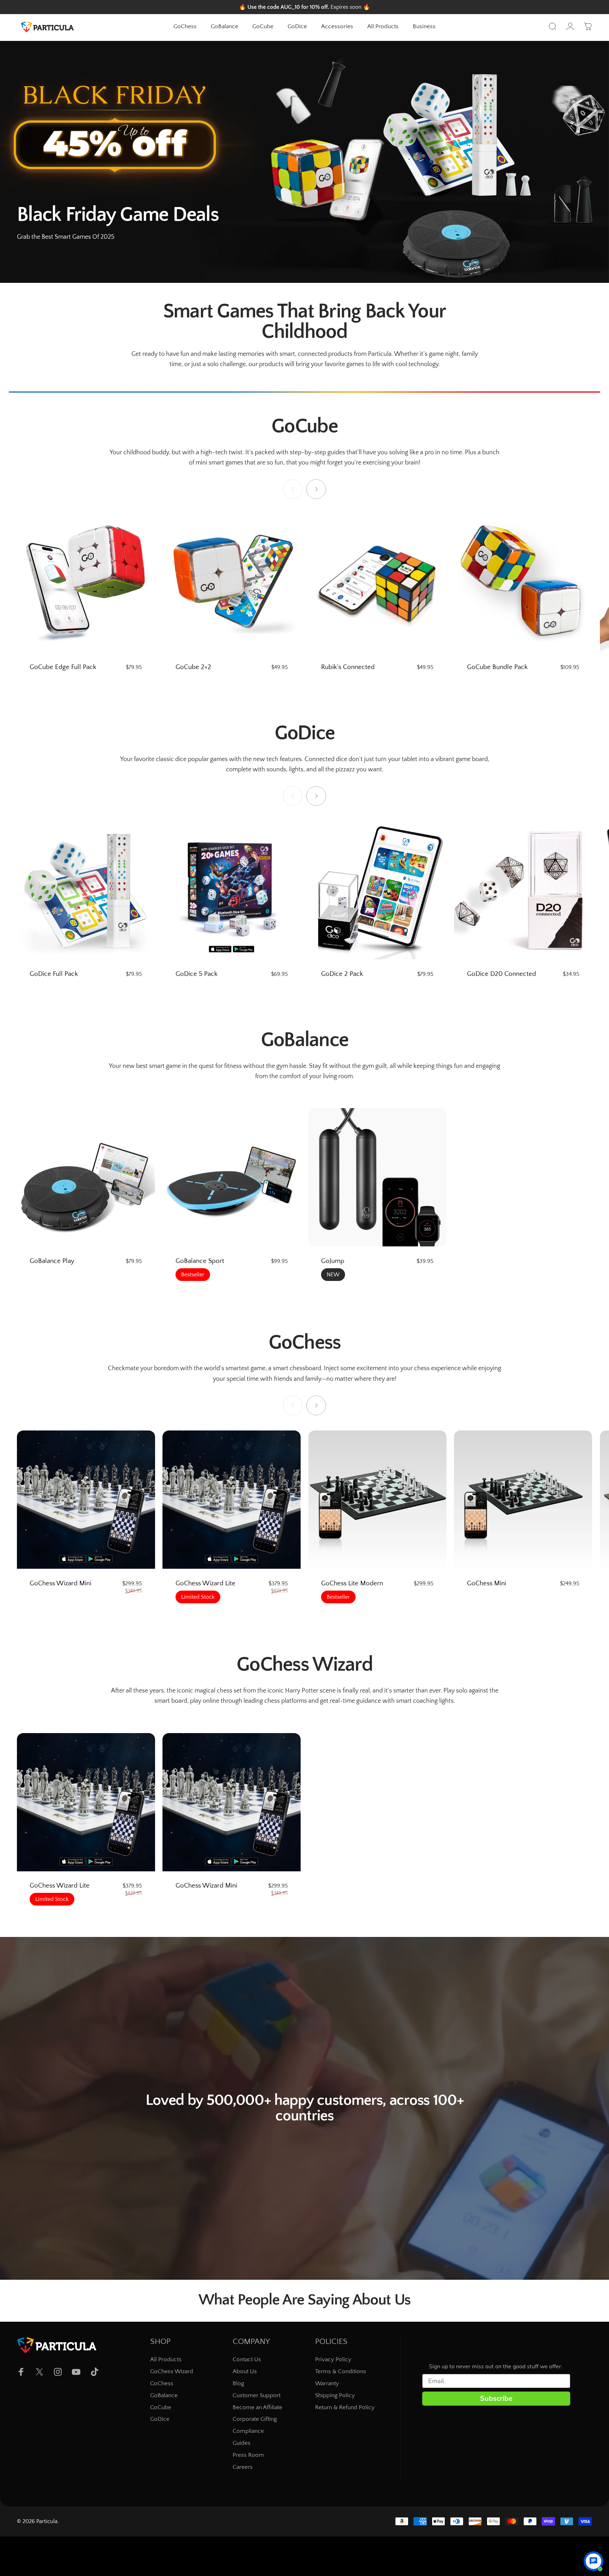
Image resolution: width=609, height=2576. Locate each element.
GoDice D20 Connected (502, 974)
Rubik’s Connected (348, 667)
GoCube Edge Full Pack (63, 667)
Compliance (248, 2431)
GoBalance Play (52, 1261)
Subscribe (496, 2398)
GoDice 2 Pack (342, 974)
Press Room (248, 2455)
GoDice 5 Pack (196, 974)
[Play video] (304, 2113)
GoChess (162, 2383)
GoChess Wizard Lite (205, 1583)
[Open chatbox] (593, 2556)
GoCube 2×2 (193, 667)
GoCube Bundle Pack (497, 667)
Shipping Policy (335, 2395)
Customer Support (257, 2395)
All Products (166, 2359)
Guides (242, 2443)
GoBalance (164, 2395)
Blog (238, 2383)
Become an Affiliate (257, 2407)
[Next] (316, 489)
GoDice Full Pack (54, 974)
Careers (243, 2467)
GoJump (333, 1261)
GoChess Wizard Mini (60, 1583)
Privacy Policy (333, 2359)
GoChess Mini (487, 1583)
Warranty (327, 2383)
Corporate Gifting (255, 2419)
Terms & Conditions (341, 2371)
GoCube (161, 2407)
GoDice (160, 2419)
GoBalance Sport (200, 1261)
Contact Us (247, 2359)
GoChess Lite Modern (352, 1583)
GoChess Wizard (172, 2371)
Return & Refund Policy (345, 2407)
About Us (245, 2371)
